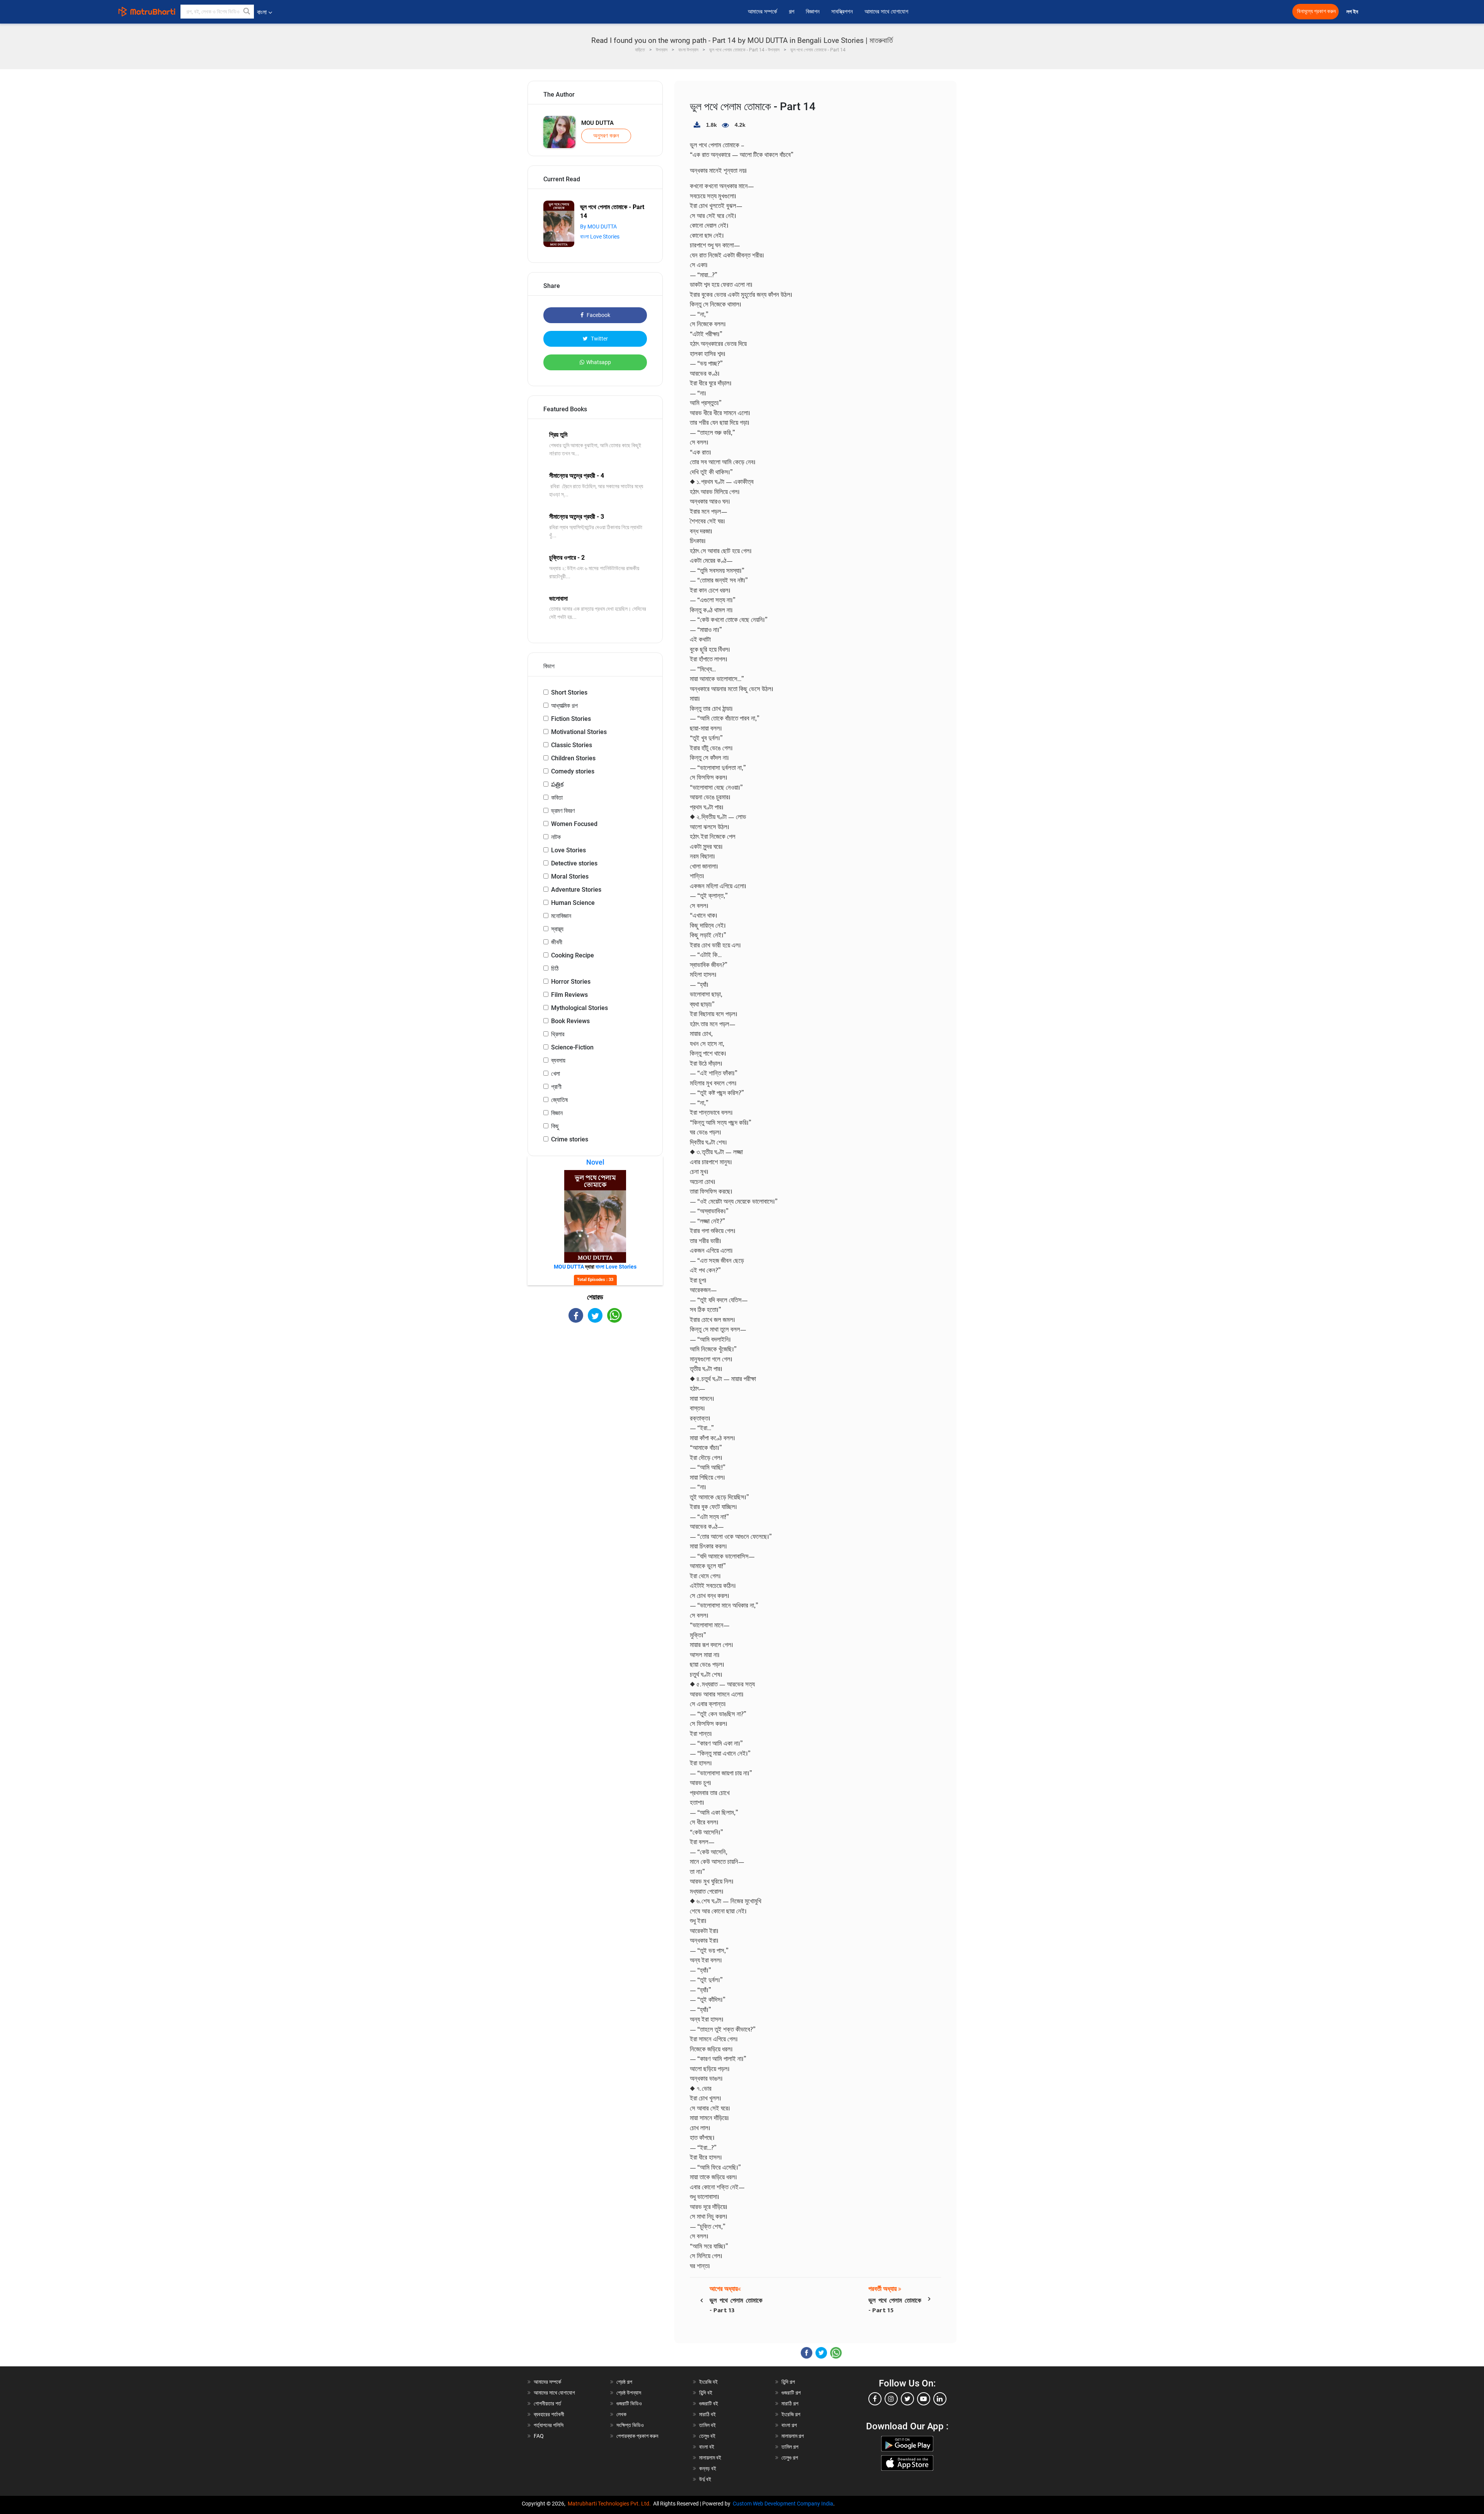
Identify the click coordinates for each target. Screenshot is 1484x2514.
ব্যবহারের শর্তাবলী (549, 2414)
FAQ (539, 2436)
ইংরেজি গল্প (791, 2414)
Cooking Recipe (573, 955)
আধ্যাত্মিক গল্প (564, 706)
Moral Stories (570, 876)
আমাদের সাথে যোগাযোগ (886, 12)
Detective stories (574, 863)
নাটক (556, 837)
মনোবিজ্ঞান (561, 916)
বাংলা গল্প (789, 2425)
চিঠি (555, 968)
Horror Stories (571, 982)
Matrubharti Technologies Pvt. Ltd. (610, 2504)
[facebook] (875, 2399)
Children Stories (573, 758)
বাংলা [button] (262, 12)
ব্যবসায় (558, 1060)
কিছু (555, 1126)
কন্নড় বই (708, 2468)
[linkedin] (940, 2399)
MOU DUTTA (597, 123)
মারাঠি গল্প (790, 2403)
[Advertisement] (595, 1390)
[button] (247, 12)
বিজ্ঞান (557, 1113)
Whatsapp (599, 362)
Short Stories (569, 692)
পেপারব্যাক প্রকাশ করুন (637, 2436)
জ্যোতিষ (559, 1100)
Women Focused (574, 824)
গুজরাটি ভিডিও (629, 2403)
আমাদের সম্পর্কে (762, 12)
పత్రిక (557, 784)
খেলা (556, 1074)
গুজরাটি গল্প (791, 2393)
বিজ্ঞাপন (813, 12)
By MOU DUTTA (598, 227)
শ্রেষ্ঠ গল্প (624, 2382)
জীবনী (557, 942)
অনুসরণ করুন (606, 136)
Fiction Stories (571, 719)
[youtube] (924, 2399)
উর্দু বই (705, 2479)
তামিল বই (707, 2425)
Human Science (573, 903)
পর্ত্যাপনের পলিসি (549, 2425)
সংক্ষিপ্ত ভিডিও (630, 2425)
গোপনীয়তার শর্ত (547, 2403)
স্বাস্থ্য (557, 929)
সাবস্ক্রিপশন (842, 12)
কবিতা (557, 798)
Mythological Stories (579, 1008)
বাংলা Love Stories (600, 237)
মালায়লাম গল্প (793, 2436)
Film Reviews (569, 995)
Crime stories (570, 1139)
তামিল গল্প (790, 2447)
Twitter (599, 339)
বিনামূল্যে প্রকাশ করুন (1316, 11)
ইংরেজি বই (708, 2382)
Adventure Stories (576, 890)
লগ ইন (1353, 12)
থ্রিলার (558, 1034)
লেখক (621, 2414)
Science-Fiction (572, 1047)
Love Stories (568, 850)
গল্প (791, 12)
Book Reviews (570, 1021)
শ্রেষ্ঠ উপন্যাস (629, 2393)
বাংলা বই (707, 2447)
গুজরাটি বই (709, 2403)
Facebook (598, 315)
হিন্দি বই (706, 2393)
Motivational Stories (579, 732)
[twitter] (907, 2399)
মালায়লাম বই (710, 2458)
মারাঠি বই (707, 2414)
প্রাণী (556, 1087)
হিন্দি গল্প (788, 2382)
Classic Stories (572, 745)
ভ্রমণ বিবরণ (563, 811)
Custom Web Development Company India (783, 2504)
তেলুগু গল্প (790, 2458)
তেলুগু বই (707, 2436)
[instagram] (891, 2399)
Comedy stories (573, 771)
